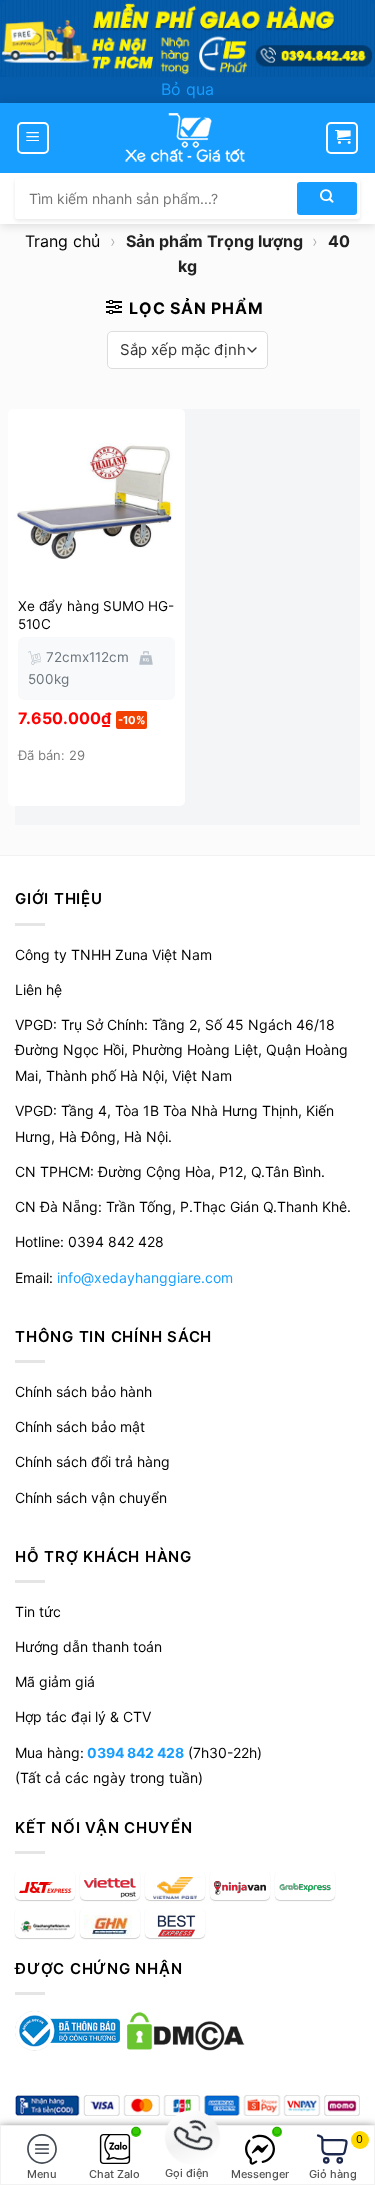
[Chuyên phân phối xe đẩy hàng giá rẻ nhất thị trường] (188, 138)
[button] (33, 138)
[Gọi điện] (187, 2138)
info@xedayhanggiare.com (145, 1277)
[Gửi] (327, 198)
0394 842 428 (134, 1752)
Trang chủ (62, 241)
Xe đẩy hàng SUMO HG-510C (96, 615)
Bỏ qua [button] (187, 89)
